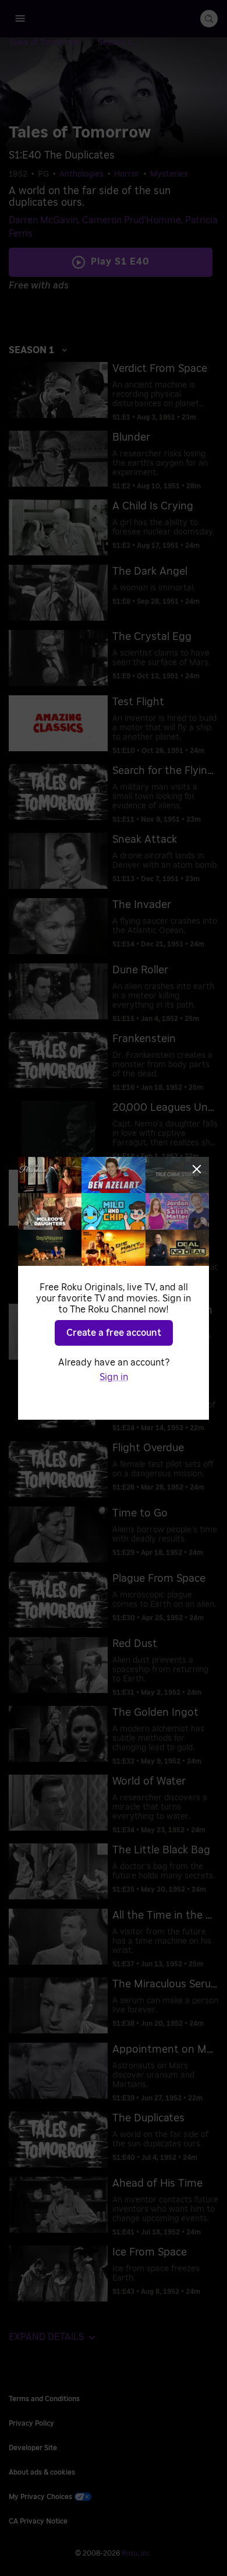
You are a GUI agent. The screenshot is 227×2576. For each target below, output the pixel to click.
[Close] (197, 1169)
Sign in (114, 1377)
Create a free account (114, 1333)
